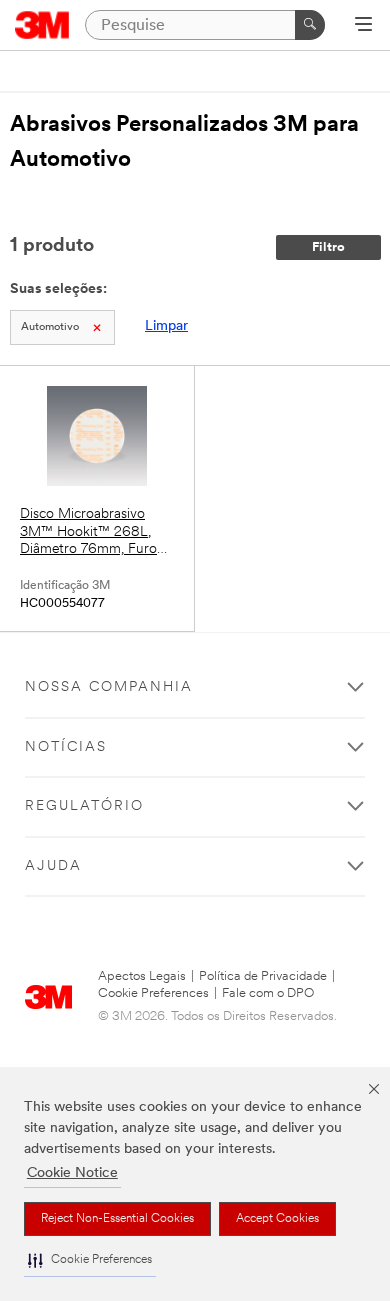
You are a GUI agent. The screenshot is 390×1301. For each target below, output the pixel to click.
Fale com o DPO (268, 993)
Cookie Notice (72, 1173)
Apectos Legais (142, 976)
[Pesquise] (310, 25)
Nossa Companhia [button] (109, 687)
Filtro (328, 247)
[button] (90, 1260)
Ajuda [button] (53, 866)
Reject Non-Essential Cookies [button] (117, 1219)
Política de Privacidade (263, 976)
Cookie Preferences (153, 993)
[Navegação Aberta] (363, 26)
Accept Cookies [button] (277, 1219)
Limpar (166, 326)
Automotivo (50, 327)
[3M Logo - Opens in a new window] (42, 25)
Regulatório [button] (84, 806)
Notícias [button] (66, 747)
